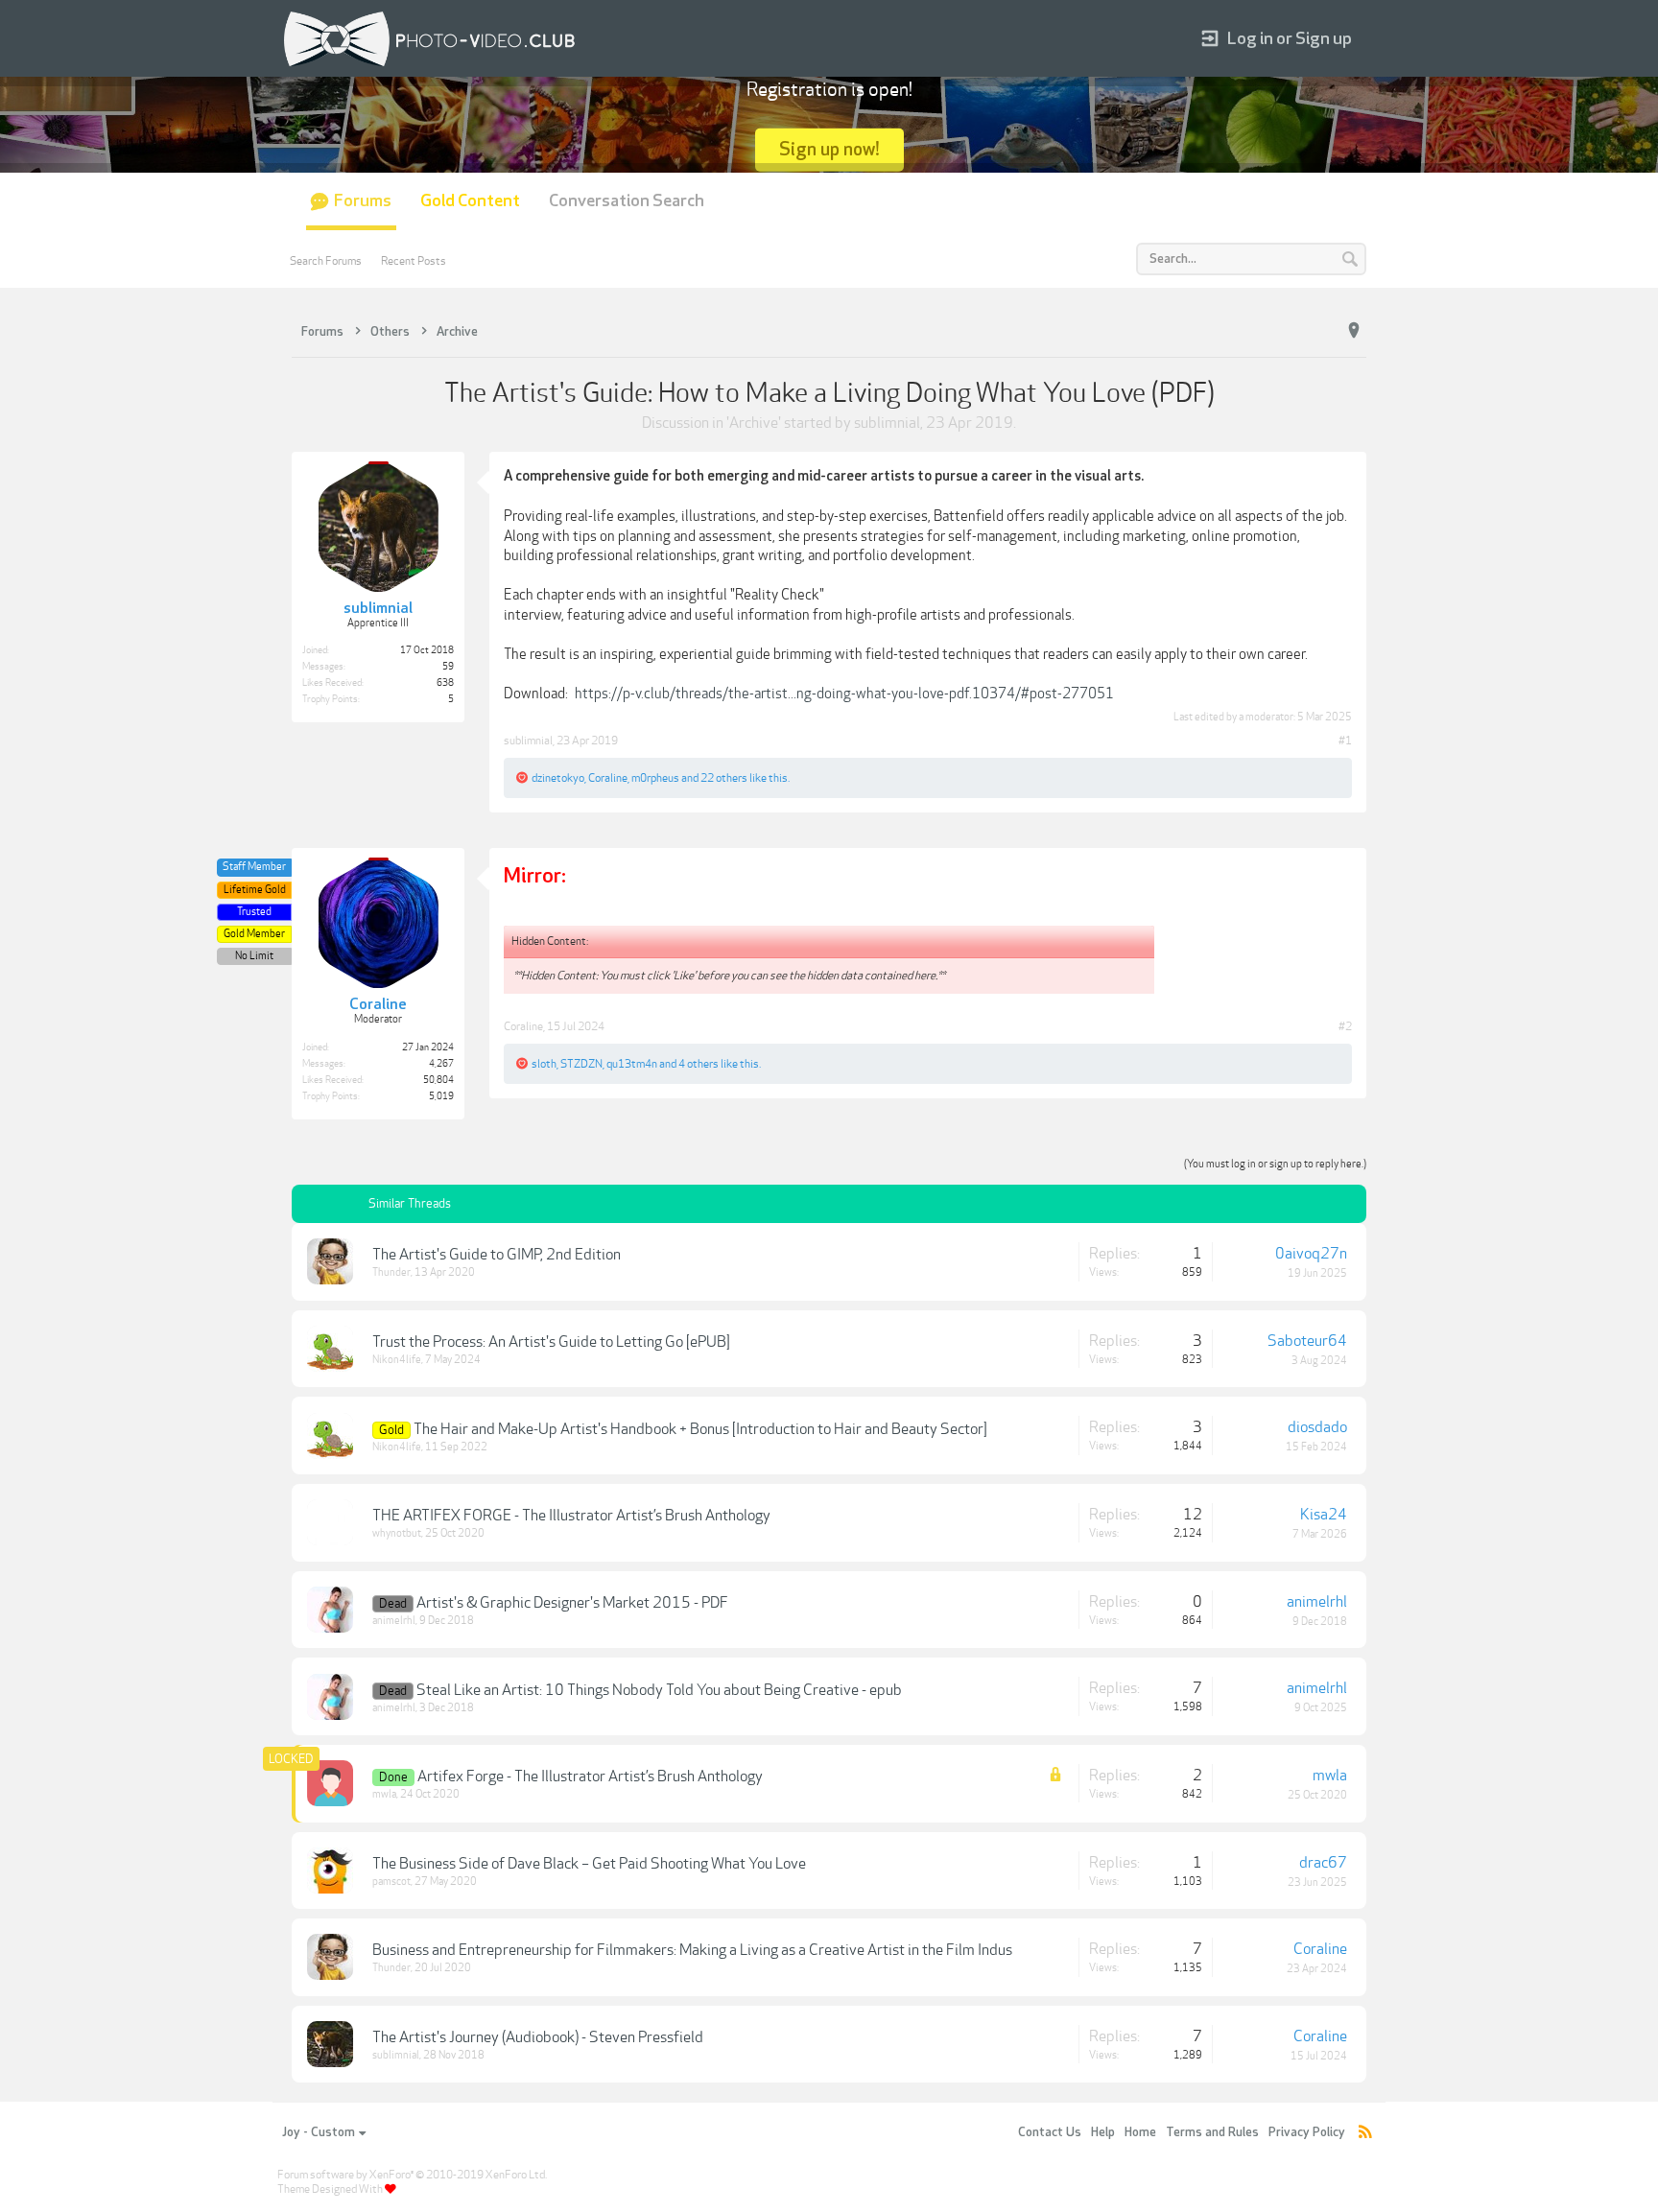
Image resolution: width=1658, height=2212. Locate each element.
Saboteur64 (1307, 1341)
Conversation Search (627, 201)
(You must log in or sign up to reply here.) (1275, 1164)
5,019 (441, 1096)
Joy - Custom (319, 2132)
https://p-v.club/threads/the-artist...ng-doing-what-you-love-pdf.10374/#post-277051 (844, 694)
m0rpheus (655, 778)
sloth (544, 1064)
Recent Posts (414, 261)
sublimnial (887, 423)
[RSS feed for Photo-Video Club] (1365, 2133)
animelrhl (394, 1621)
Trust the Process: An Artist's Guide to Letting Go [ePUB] (551, 1342)
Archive (754, 423)
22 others (724, 778)
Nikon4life (397, 1360)
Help (1103, 2132)
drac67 (1323, 1863)
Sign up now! (829, 149)
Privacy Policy (1307, 2132)
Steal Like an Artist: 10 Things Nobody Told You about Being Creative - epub (659, 1690)
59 (448, 667)
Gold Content (470, 201)
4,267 (441, 1064)
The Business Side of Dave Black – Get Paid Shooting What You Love (589, 1864)
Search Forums (326, 261)
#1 (1345, 741)
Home (1140, 2132)
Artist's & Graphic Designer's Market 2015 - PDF (572, 1603)
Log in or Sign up (1290, 39)
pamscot (391, 1882)
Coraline (608, 778)
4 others (699, 1064)
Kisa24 (1324, 1515)
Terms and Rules (1212, 2132)
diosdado (1317, 1427)
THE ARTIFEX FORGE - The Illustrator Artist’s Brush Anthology (571, 1516)
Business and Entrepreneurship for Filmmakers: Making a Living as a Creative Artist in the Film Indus (692, 1950)
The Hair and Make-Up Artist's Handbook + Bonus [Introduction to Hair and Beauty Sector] (700, 1429)
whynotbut (397, 1533)
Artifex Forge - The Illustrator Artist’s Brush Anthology (590, 1777)
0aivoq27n (1311, 1254)
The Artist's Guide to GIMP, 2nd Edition (497, 1255)
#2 (1345, 1026)
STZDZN (581, 1064)
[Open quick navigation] (1354, 331)
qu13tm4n (632, 1064)
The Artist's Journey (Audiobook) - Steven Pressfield (538, 2037)
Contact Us (1050, 2132)
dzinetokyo (558, 778)
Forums (363, 201)
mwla (384, 1794)
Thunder (391, 1272)
